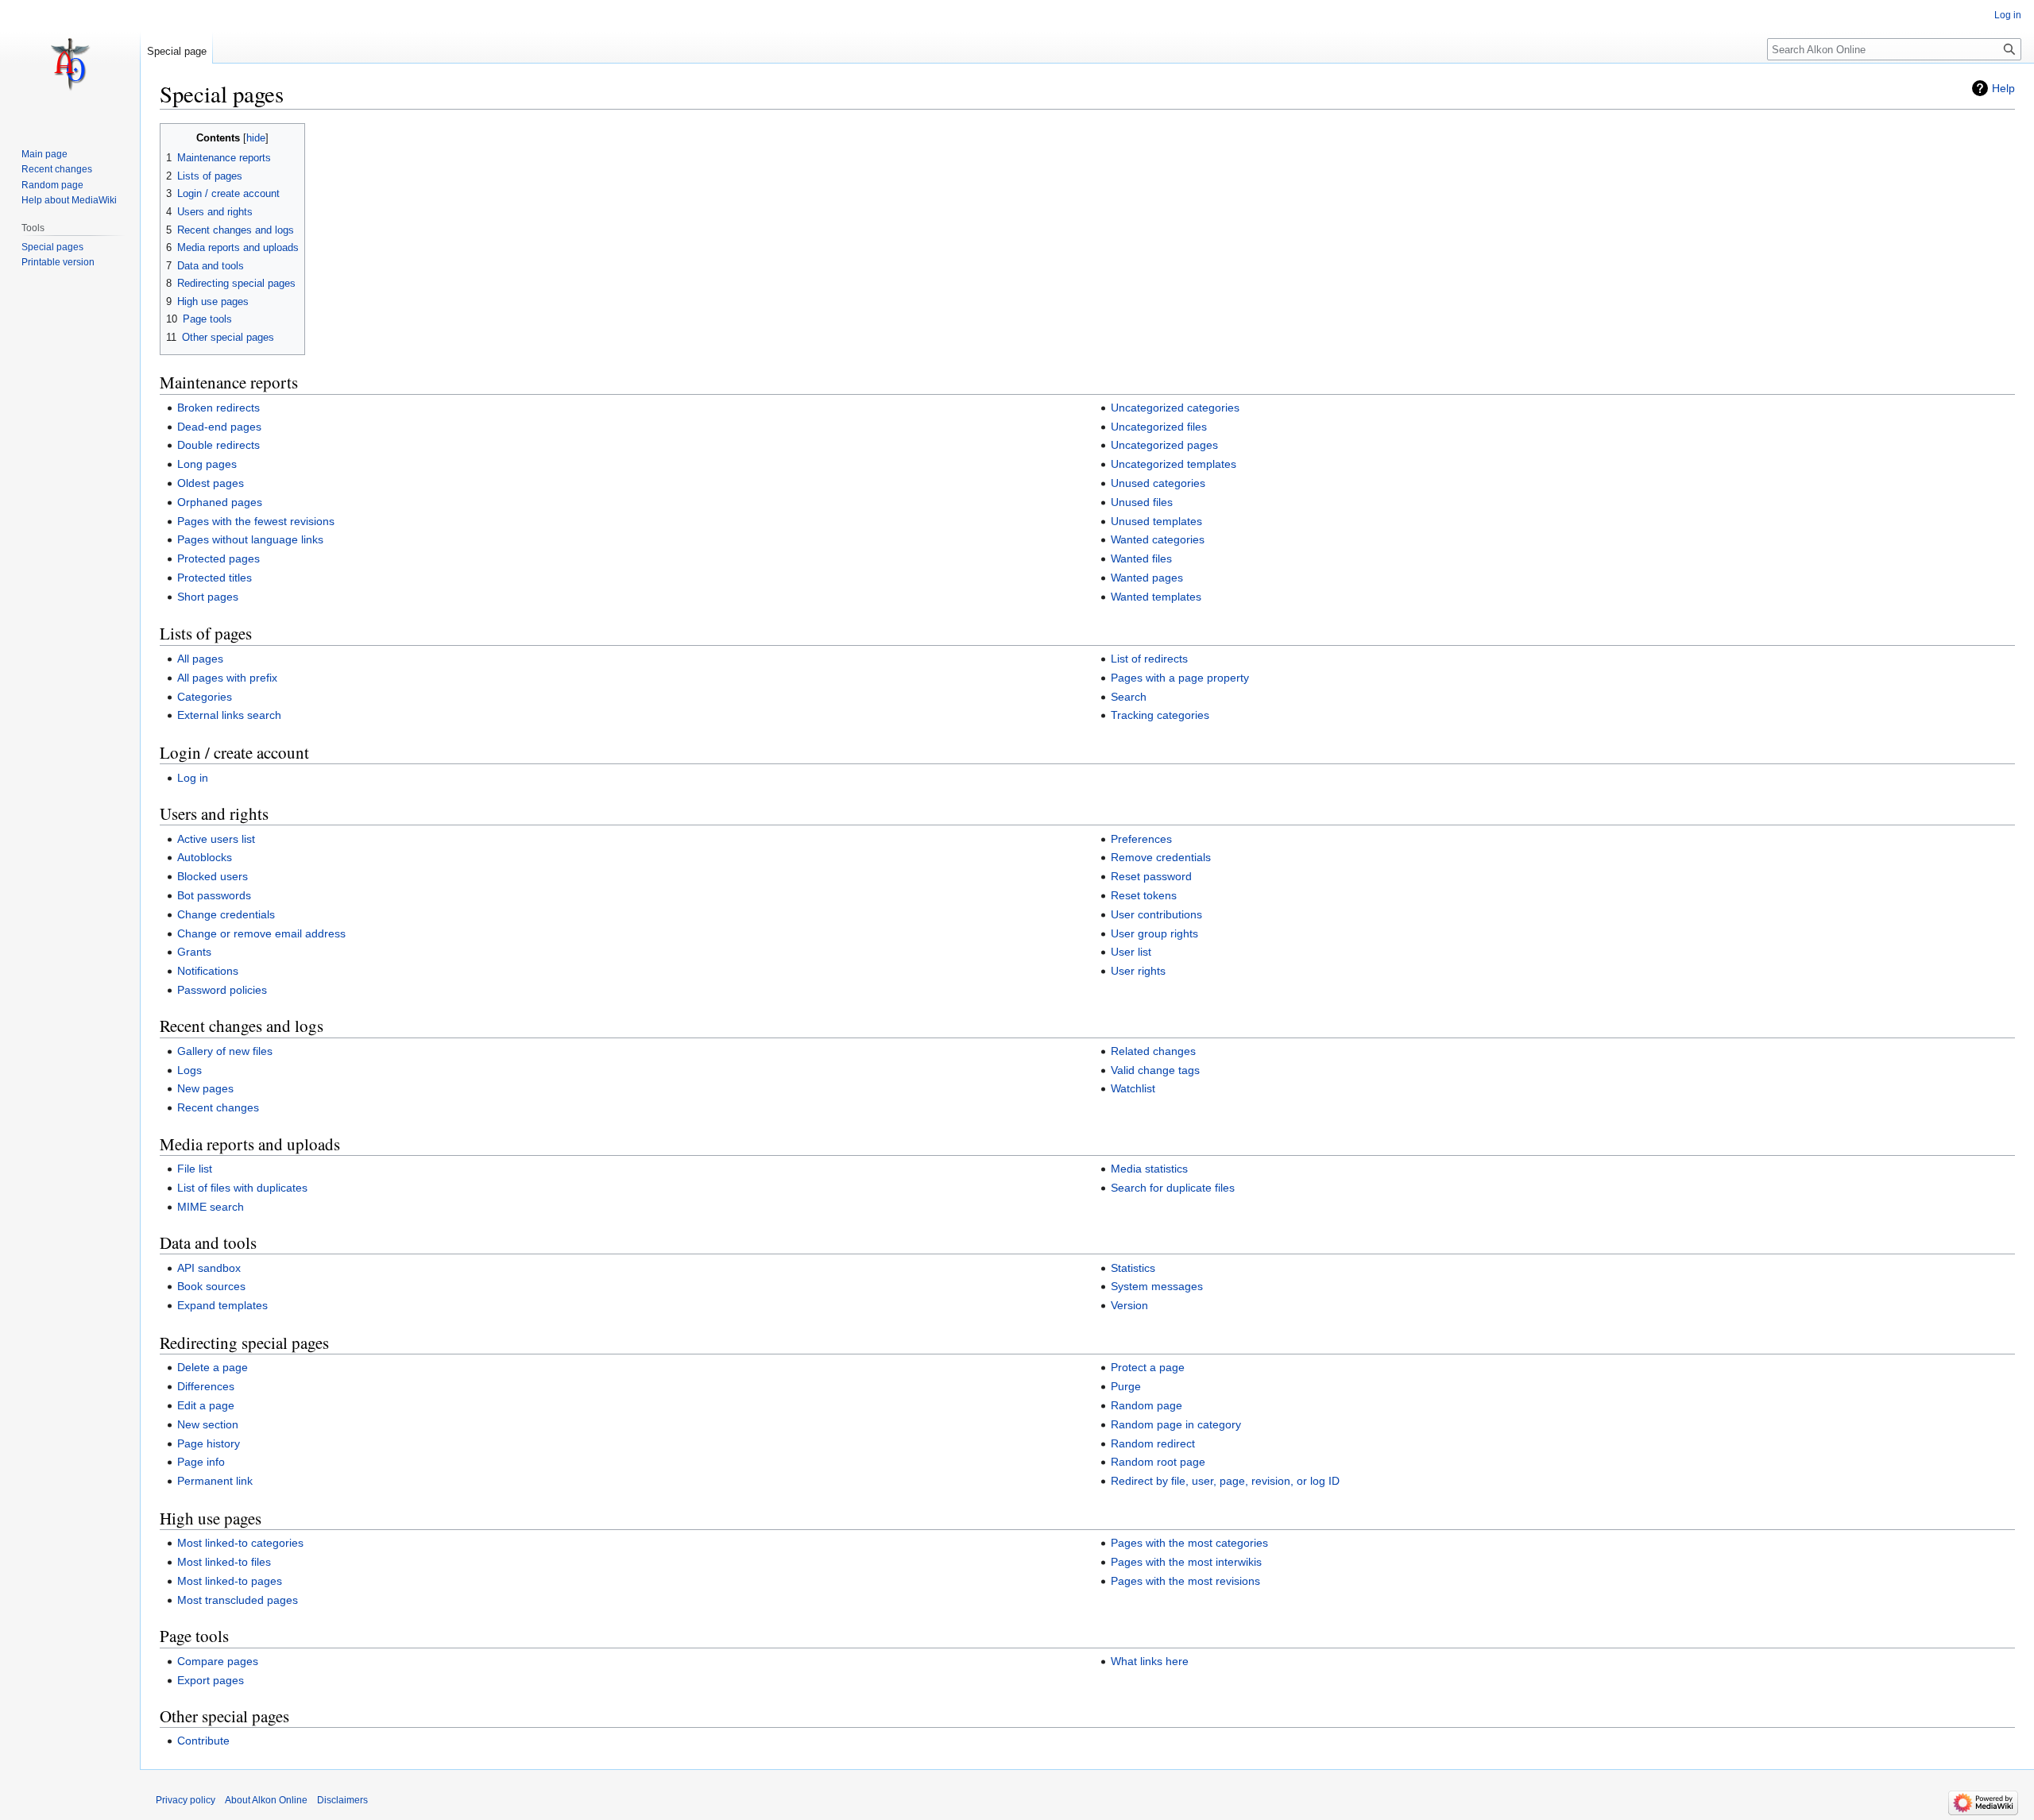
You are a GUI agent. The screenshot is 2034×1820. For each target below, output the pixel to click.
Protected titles (215, 578)
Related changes (1153, 1051)
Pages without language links (250, 539)
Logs (189, 1070)
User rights (1138, 971)
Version (1129, 1305)
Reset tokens (1144, 895)
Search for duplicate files (1173, 1188)
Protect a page (1148, 1367)
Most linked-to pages (230, 1581)
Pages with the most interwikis (1186, 1562)
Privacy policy (186, 1800)
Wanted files (1141, 558)
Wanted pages (1147, 578)
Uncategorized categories (1175, 408)
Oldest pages (211, 483)
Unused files (1142, 502)
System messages (1157, 1286)
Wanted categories (1158, 539)
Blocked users (213, 876)
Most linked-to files (224, 1562)
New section (208, 1424)
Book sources (211, 1286)
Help (2003, 88)
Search (1129, 697)
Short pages (208, 597)
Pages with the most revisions (1185, 1581)
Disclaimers (342, 1800)
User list (1131, 952)
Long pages (207, 464)
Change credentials (226, 914)
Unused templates (1156, 521)
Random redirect (1153, 1443)
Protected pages (218, 558)
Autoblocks (205, 857)
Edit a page (206, 1405)
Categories (205, 697)
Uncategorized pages (1164, 445)
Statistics (1133, 1268)
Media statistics (1149, 1169)
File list (195, 1169)
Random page (1147, 1405)
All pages (200, 659)
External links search (229, 715)
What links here (1150, 1661)
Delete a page (213, 1367)
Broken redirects (218, 408)
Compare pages (218, 1661)
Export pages (211, 1680)
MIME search (211, 1207)
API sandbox (209, 1268)
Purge (1126, 1386)
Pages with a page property (1180, 678)
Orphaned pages (220, 502)
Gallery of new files (225, 1051)
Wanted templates (1156, 597)
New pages (205, 1088)
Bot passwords (214, 895)
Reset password (1151, 876)
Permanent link (215, 1481)
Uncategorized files (1159, 427)
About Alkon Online (266, 1800)
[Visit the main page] (70, 64)
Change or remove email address (261, 933)
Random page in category (1176, 1424)
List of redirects (1149, 659)
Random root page (1158, 1462)
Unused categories (1158, 483)
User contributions (1156, 914)
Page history (209, 1443)
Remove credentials (1161, 857)
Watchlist (1133, 1088)
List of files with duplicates (242, 1188)
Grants (194, 952)
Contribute (203, 1741)
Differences (206, 1386)
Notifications (208, 971)
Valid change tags (1155, 1070)
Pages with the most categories (1189, 1543)
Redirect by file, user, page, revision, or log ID (1225, 1481)
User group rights (1154, 933)
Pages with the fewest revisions (256, 521)
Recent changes (218, 1107)
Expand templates (222, 1305)
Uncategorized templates (1174, 464)
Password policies (222, 990)
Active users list (216, 839)
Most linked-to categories (240, 1543)
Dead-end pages (219, 427)
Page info (201, 1462)
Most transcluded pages (238, 1600)
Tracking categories (1160, 715)
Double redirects (218, 445)
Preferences (1141, 839)
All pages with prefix (227, 678)
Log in (193, 778)
